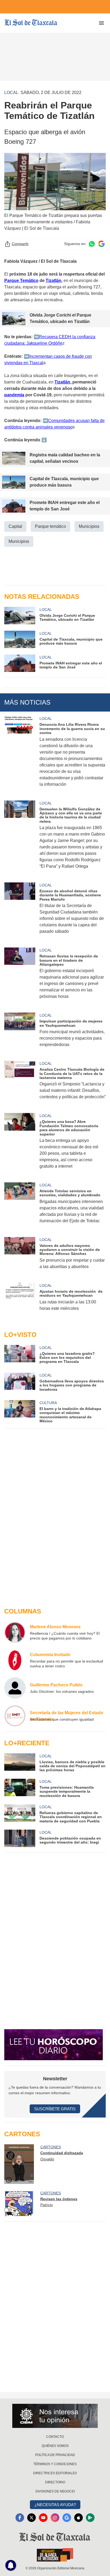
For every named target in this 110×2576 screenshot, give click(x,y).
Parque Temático (21, 281)
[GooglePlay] (90, 2518)
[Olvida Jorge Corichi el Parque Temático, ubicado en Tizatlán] (20, 616)
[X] (32, 2518)
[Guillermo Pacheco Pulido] (15, 1688)
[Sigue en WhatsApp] (92, 244)
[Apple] (78, 2518)
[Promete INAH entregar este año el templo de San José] (20, 663)
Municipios (89, 526)
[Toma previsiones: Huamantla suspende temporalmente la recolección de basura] (20, 1788)
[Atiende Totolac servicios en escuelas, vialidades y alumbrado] (20, 1206)
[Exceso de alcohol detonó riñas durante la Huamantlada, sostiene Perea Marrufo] (20, 912)
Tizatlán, (63, 382)
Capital (15, 526)
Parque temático (50, 526)
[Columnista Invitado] (15, 1660)
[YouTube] (43, 2518)
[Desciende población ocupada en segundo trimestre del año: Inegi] (20, 1838)
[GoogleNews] (67, 2518)
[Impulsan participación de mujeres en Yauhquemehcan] (20, 1033)
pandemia (14, 395)
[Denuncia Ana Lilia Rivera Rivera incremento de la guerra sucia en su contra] (20, 755)
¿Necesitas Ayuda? (55, 2505)
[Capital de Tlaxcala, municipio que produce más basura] (20, 639)
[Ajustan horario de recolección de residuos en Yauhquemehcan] (20, 1300)
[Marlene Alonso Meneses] (15, 1632)
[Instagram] (55, 2518)
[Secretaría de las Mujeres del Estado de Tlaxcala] (15, 1716)
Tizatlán (54, 281)
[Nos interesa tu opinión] (55, 2416)
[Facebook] (20, 2518)
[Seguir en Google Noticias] (101, 244)
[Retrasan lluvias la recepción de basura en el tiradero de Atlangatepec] (20, 977)
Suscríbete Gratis (55, 2109)
